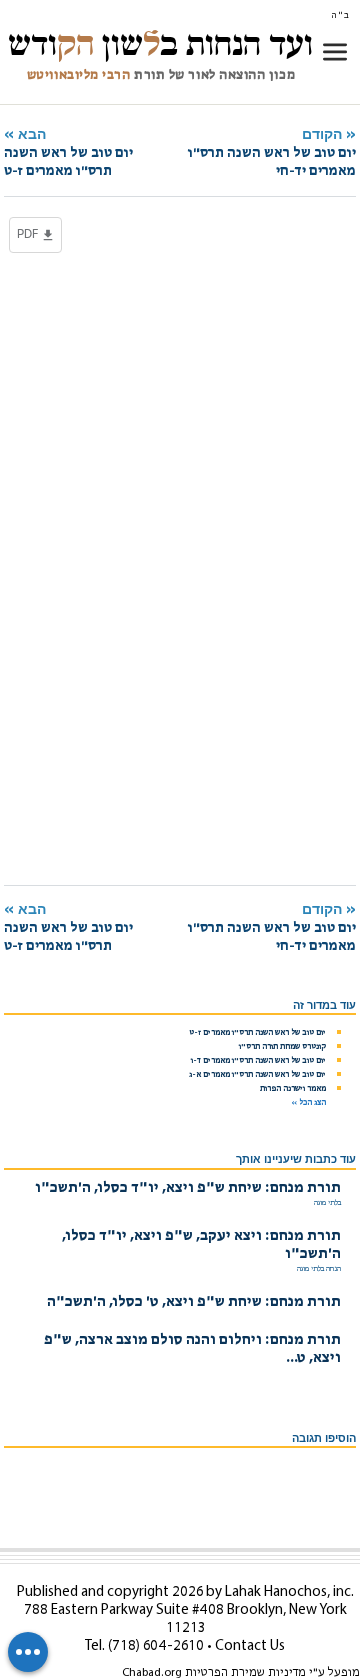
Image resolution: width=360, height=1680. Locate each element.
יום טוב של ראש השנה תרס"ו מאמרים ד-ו (258, 1061)
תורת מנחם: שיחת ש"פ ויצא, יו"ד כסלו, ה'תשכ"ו (188, 1188)
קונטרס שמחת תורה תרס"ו (282, 1047)
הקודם (272, 152)
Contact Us (250, 1646)
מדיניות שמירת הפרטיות (245, 1673)
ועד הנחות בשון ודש (160, 44)
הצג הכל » (308, 1103)
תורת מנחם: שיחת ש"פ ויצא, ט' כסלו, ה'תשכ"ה (194, 1302)
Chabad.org (152, 1673)
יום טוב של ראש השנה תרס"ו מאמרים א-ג (257, 1075)
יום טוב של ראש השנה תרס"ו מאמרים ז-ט (257, 1033)
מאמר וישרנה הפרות (293, 1089)
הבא (68, 152)
